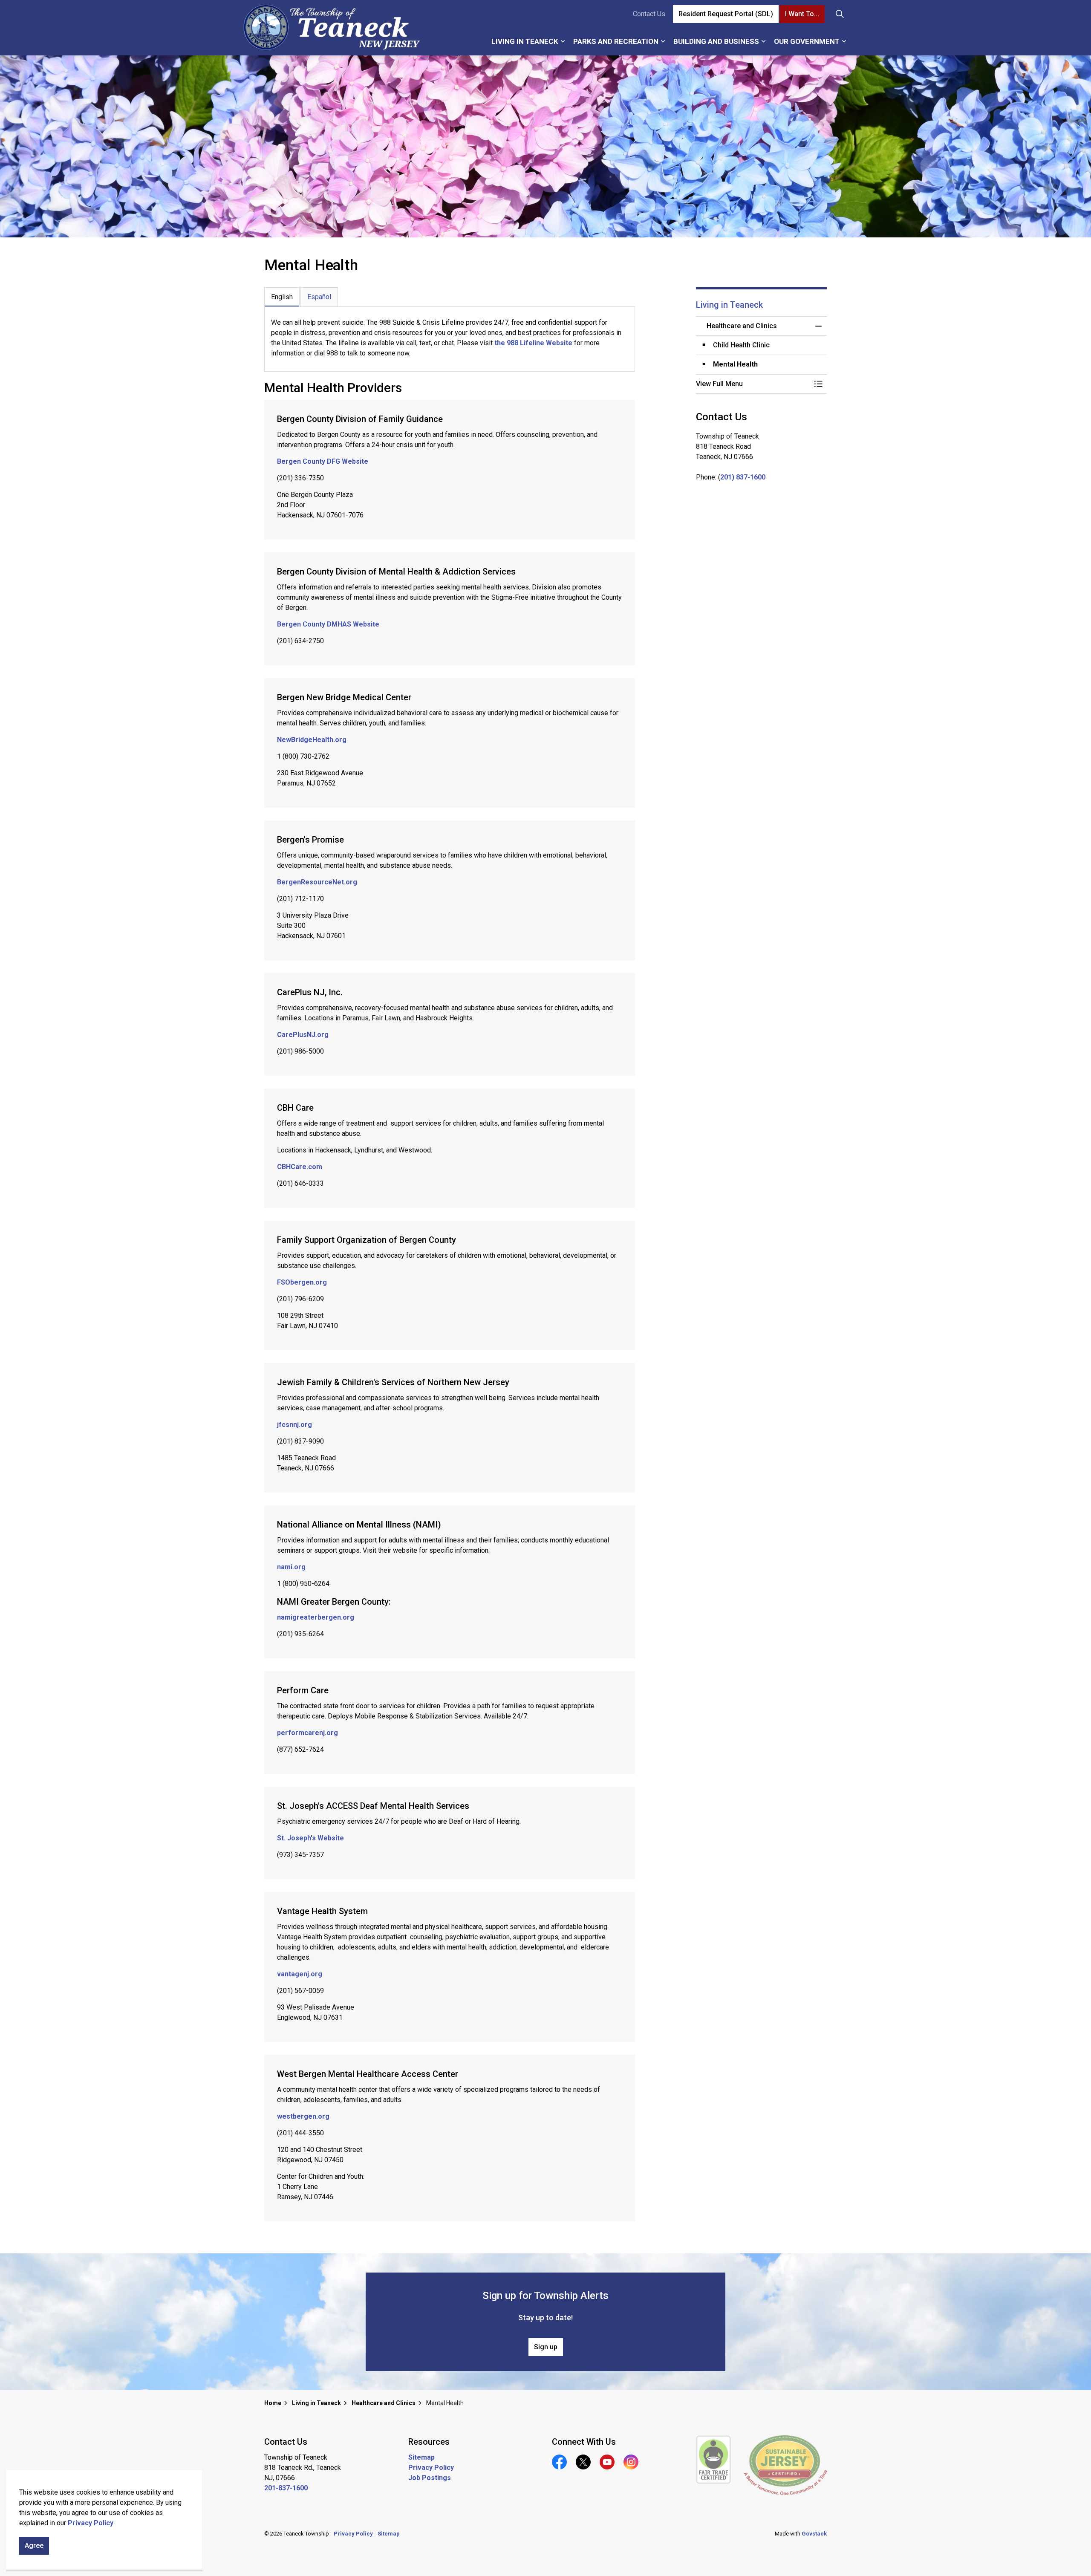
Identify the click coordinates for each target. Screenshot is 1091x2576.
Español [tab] (319, 297)
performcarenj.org (307, 1733)
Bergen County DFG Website (323, 461)
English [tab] (282, 297)
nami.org (291, 1567)
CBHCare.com (300, 1167)
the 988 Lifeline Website (533, 343)
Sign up (546, 2347)
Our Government (807, 41)
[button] (753, 384)
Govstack (814, 2534)
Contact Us (649, 14)
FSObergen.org (302, 1282)
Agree (34, 2546)
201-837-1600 (286, 2488)
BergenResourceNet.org (317, 882)
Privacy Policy (91, 2523)
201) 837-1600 (743, 477)
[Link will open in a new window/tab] (714, 2460)
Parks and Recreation (616, 41)
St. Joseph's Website (310, 1838)
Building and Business (716, 41)
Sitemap (421, 2457)
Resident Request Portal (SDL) (726, 14)
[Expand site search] (840, 14)
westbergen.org (303, 2116)
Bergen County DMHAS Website (328, 624)
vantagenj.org (300, 1974)
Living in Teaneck (525, 41)
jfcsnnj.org (294, 1425)
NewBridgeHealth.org (312, 740)
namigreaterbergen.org (316, 1617)
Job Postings (430, 2478)
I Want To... (802, 14)
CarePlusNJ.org (303, 1035)
